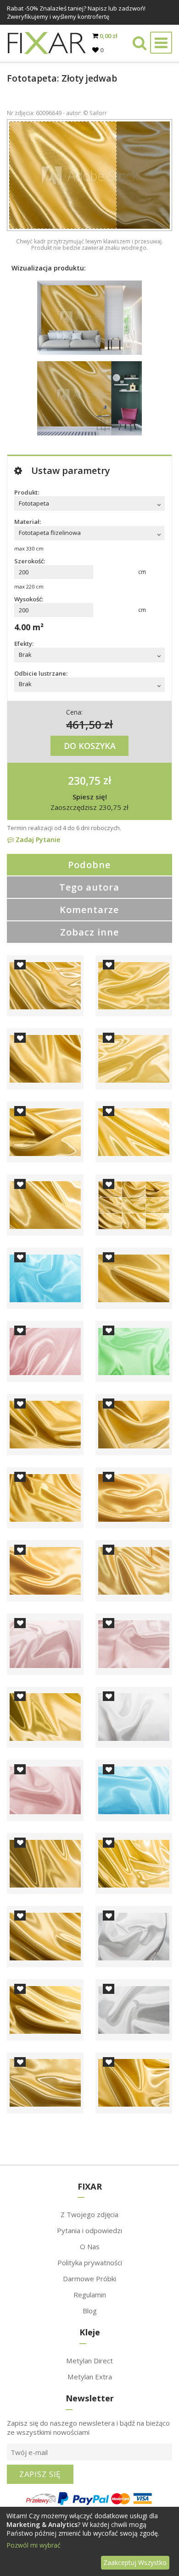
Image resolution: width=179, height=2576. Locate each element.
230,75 (84, 780)
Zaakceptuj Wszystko (135, 2562)
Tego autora (89, 887)
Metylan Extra (90, 2377)
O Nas (90, 2246)
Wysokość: (29, 599)
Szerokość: (30, 561)
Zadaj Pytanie (37, 839)
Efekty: (24, 644)
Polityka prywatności (90, 2262)
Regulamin (90, 2295)
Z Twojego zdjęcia (89, 2214)
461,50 (84, 724)
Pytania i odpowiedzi (89, 2230)
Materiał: (28, 522)
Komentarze (89, 910)
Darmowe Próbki (89, 2279)
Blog (90, 2311)
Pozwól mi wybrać (34, 2545)
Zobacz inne (89, 932)
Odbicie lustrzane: (41, 673)
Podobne (89, 865)
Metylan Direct (89, 2361)
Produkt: (27, 492)
